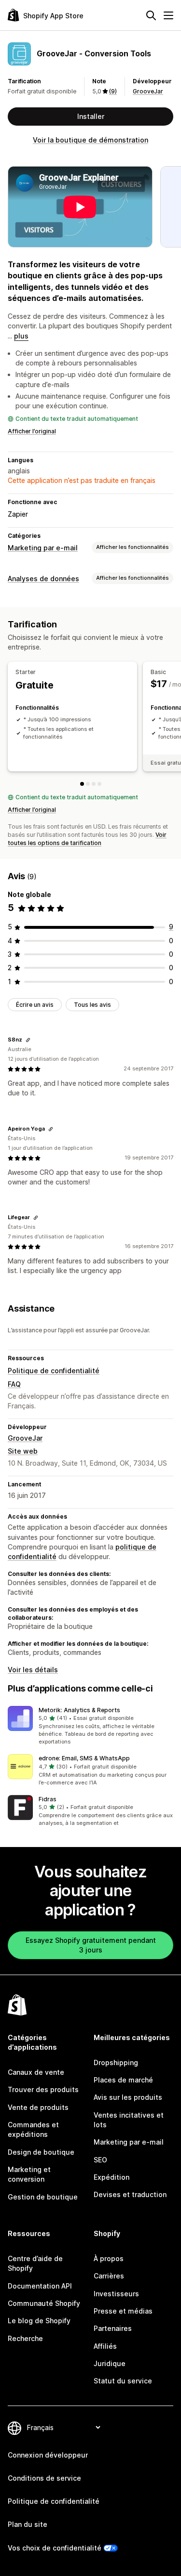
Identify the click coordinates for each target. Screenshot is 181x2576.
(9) (113, 91)
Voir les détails (33, 1670)
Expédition (111, 2177)
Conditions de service (44, 2478)
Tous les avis (92, 1005)
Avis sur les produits (128, 2097)
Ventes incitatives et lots (129, 2120)
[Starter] (82, 784)
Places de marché (123, 2080)
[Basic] (88, 784)
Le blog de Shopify (39, 2321)
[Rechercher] (151, 15)
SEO (100, 2160)
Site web (23, 1451)
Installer (91, 116)
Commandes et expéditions (33, 2129)
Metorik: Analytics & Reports (79, 1710)
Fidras (48, 1799)
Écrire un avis (35, 1005)
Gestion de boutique (43, 2197)
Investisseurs (116, 2294)
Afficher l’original (32, 431)
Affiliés (105, 2346)
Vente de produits (38, 2107)
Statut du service (123, 2381)
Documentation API (40, 2286)
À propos (109, 2258)
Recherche (25, 2338)
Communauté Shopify (44, 2303)
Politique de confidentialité (54, 1371)
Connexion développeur (48, 2455)
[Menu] (168, 15)
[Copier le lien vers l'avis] (28, 1040)
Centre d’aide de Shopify (35, 2263)
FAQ (14, 1384)
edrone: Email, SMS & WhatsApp (84, 1758)
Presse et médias (123, 2311)
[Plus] (94, 784)
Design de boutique (41, 2152)
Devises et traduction (130, 2194)
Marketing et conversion (29, 2174)
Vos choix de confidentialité (55, 2548)
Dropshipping (116, 2062)
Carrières (109, 2276)
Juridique (110, 2363)
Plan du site (28, 2524)
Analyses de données (43, 579)
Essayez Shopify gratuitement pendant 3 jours (91, 1945)
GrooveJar (148, 91)
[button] (90, 1726)
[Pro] (99, 784)
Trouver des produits (43, 2089)
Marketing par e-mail (43, 548)
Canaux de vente (36, 2072)
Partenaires (113, 2328)
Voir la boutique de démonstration (90, 140)
